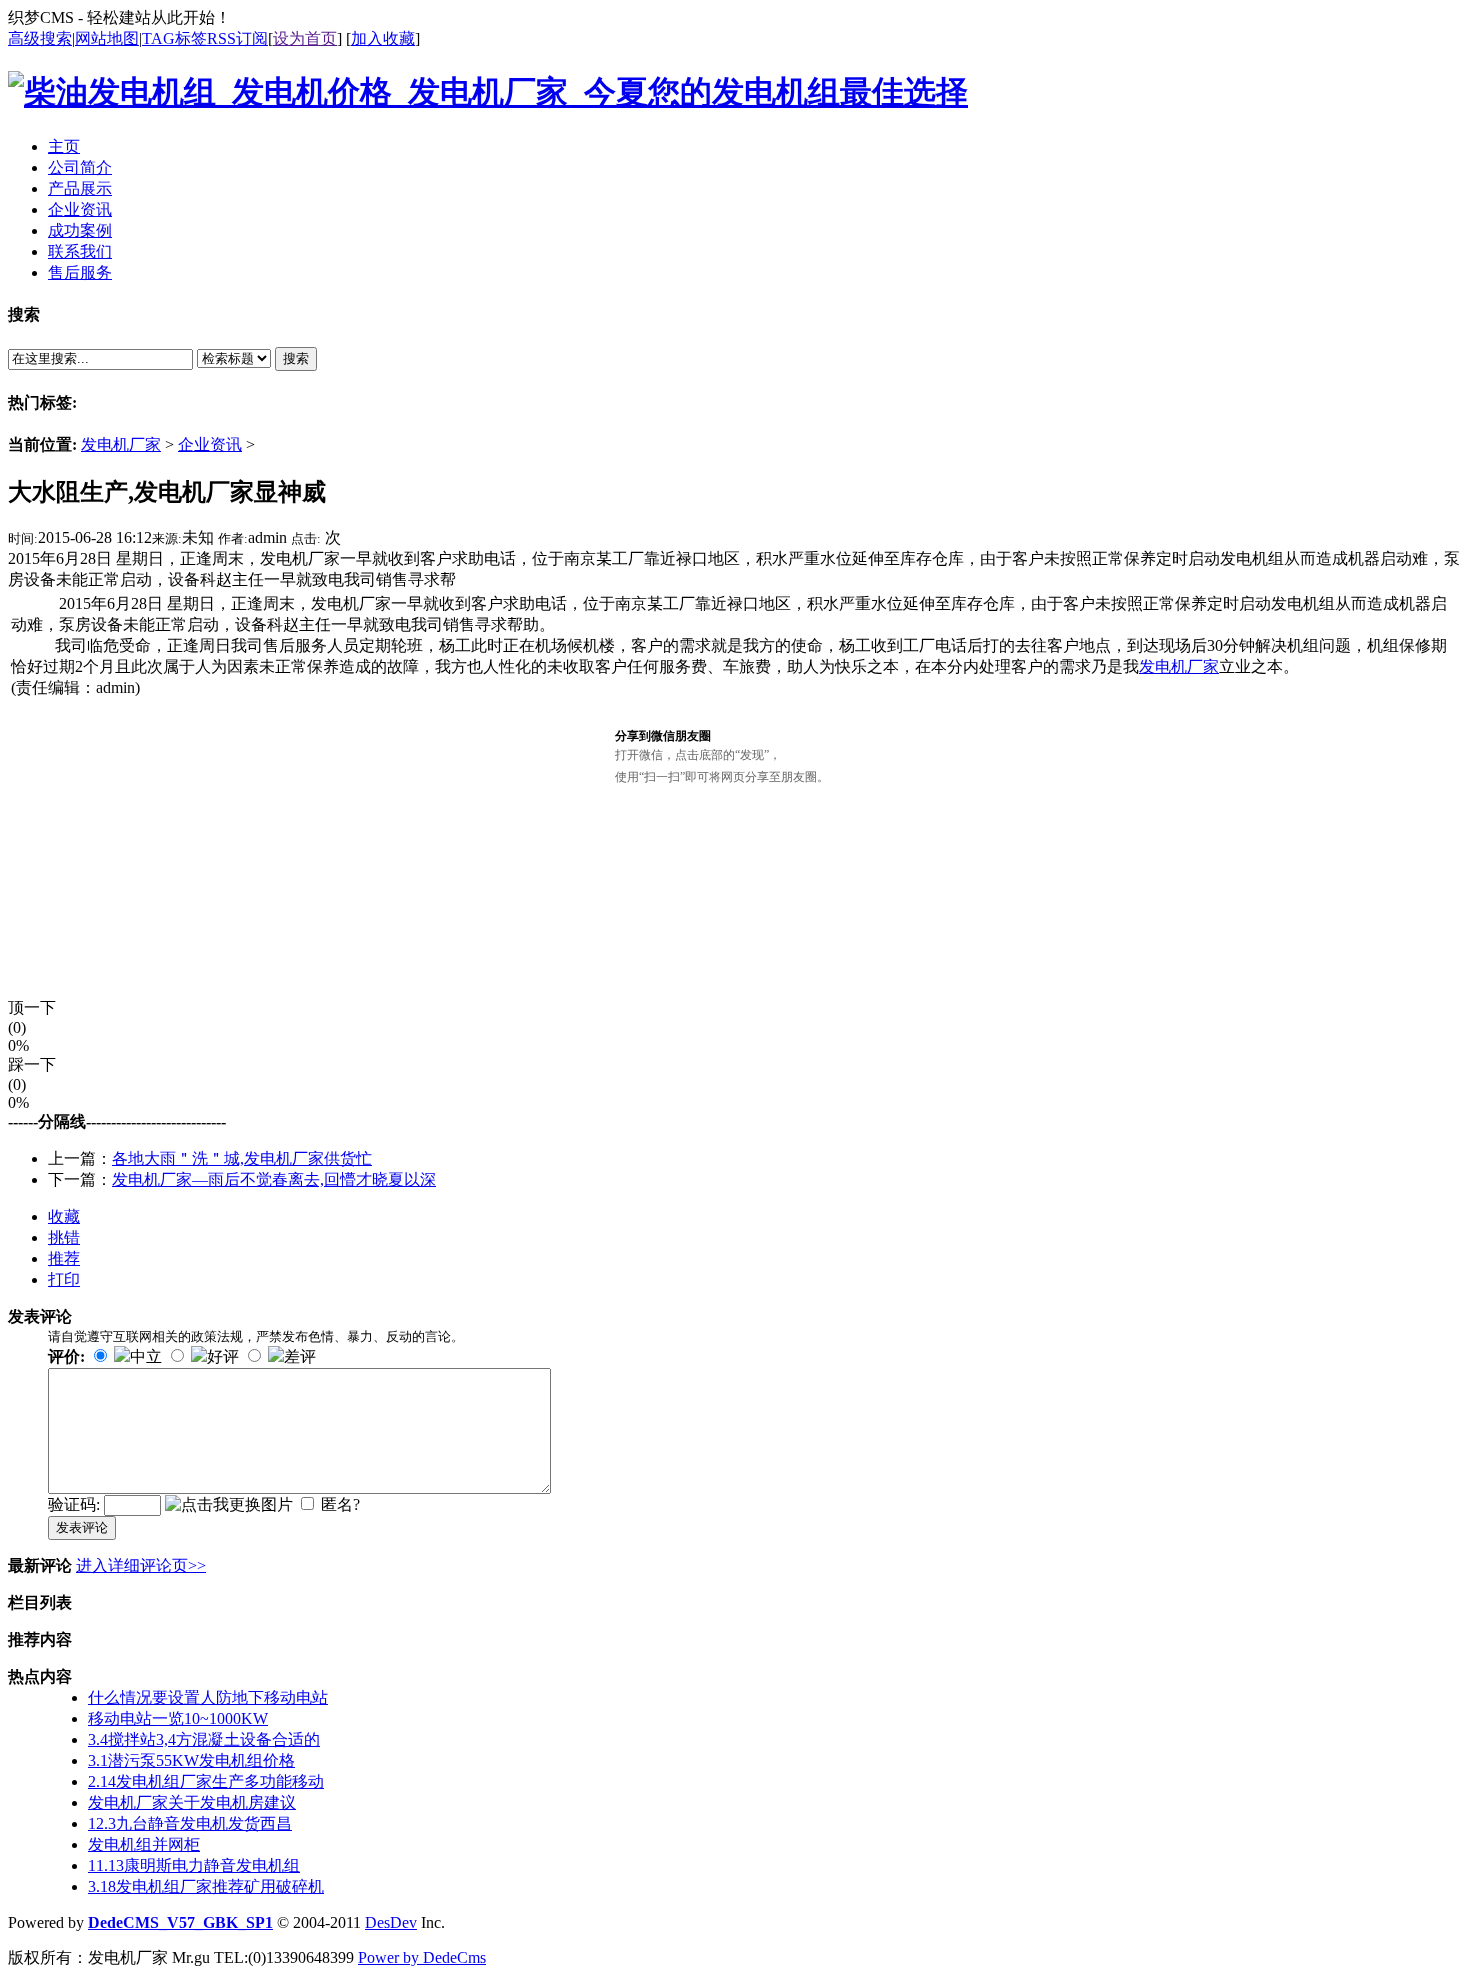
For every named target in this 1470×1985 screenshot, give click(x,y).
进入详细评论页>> (141, 1565)
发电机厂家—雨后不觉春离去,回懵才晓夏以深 (274, 1179)
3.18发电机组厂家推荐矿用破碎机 (206, 1886)
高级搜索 (40, 38)
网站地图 (107, 38)
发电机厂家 (121, 444)
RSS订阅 (237, 38)
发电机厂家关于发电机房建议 (192, 1802)
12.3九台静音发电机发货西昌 (190, 1823)
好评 (223, 1356)
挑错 (64, 1237)
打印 (64, 1279)
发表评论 (82, 1527)
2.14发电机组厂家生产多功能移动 (206, 1781)
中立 (146, 1356)
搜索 (296, 358)
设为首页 (305, 38)
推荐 (64, 1258)
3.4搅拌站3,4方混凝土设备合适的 (204, 1739)
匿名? (340, 1504)
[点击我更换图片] (229, 1505)
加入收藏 (383, 38)
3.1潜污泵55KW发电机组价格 (191, 1760)
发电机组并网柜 (144, 1844)
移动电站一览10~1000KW (178, 1718)
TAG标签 (174, 38)
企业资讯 (210, 444)
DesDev (391, 1922)
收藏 (64, 1216)
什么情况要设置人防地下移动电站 (208, 1697)
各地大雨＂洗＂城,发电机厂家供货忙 (242, 1158)
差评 (300, 1356)
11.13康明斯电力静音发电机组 (194, 1865)
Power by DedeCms (422, 1957)
